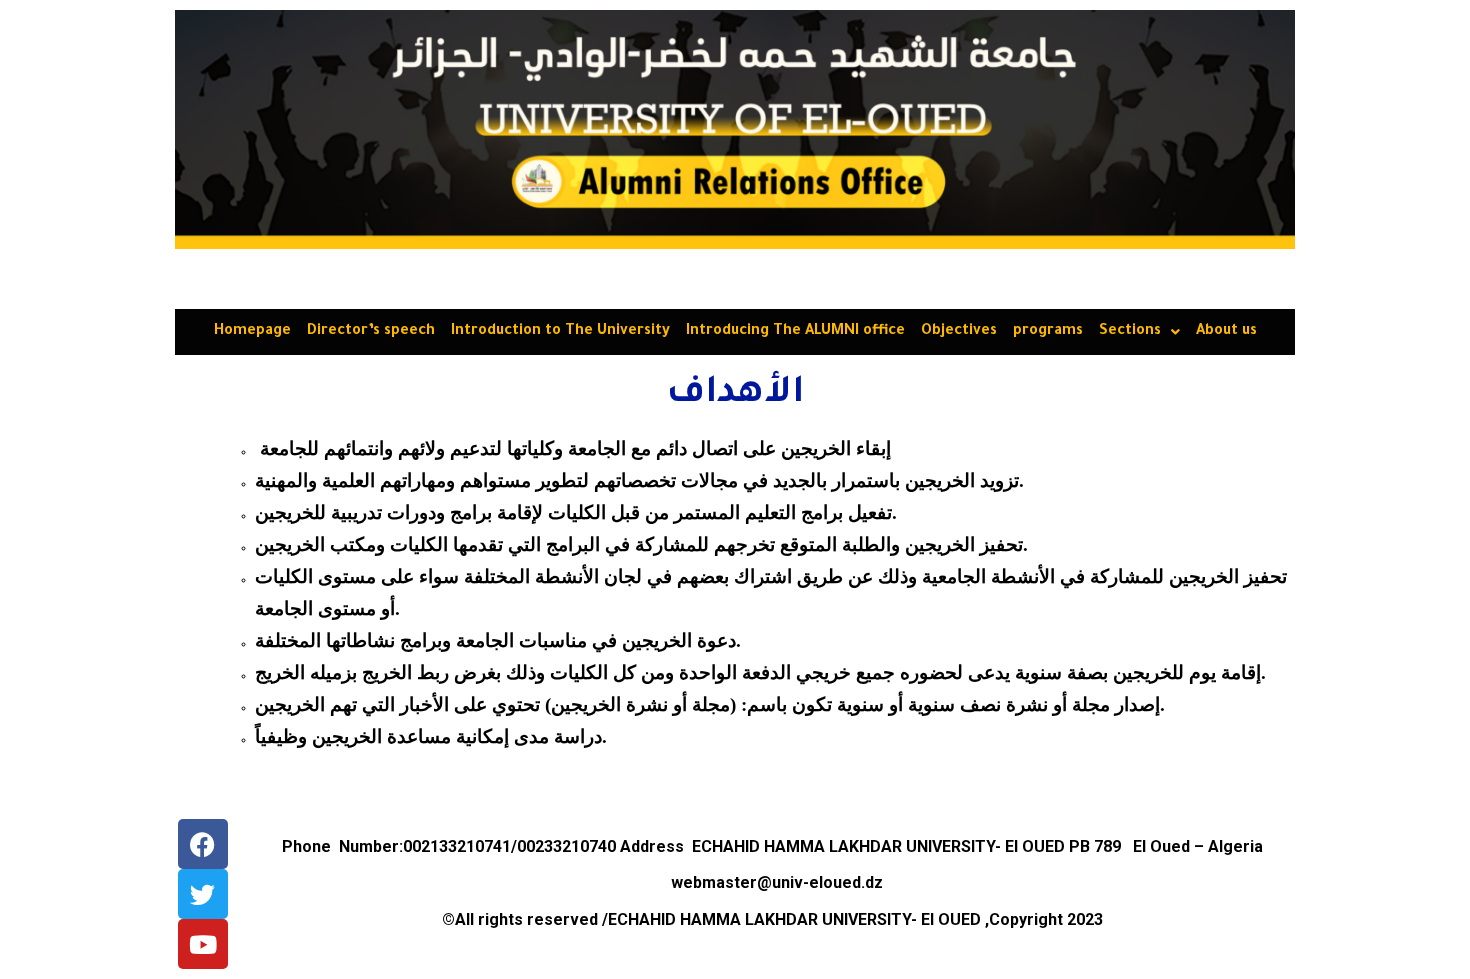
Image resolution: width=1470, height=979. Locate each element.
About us (1226, 332)
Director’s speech (371, 332)
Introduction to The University (560, 332)
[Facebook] (203, 844)
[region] (735, 129)
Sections (1130, 332)
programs (1048, 332)
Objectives (959, 332)
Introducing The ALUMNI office (795, 332)
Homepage (252, 332)
